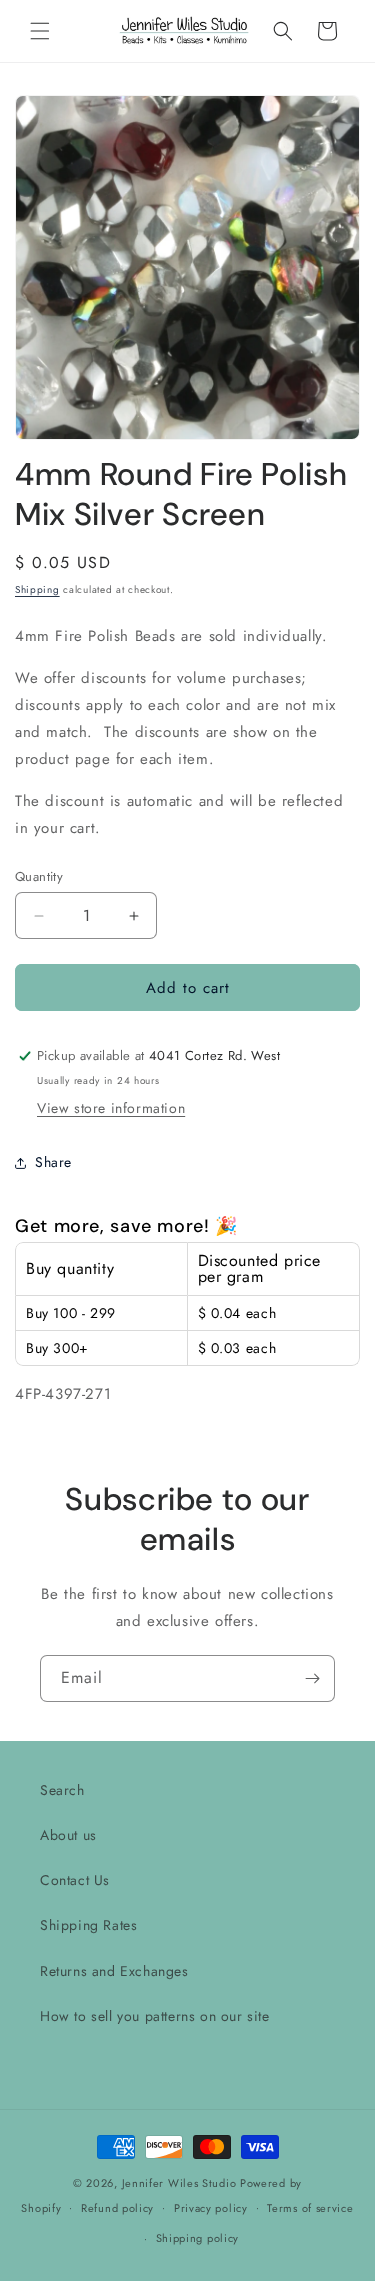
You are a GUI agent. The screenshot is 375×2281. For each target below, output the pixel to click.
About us (68, 1835)
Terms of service (310, 2208)
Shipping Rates (88, 1925)
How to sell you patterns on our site (155, 2016)
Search (62, 1790)
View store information (111, 1108)
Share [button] (53, 1162)
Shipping (37, 589)
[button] (40, 31)
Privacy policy (211, 2208)
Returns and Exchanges (114, 1971)
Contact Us (75, 1880)
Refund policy (117, 2208)
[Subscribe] (312, 1678)
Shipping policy (198, 2238)
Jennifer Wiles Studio (179, 2183)
